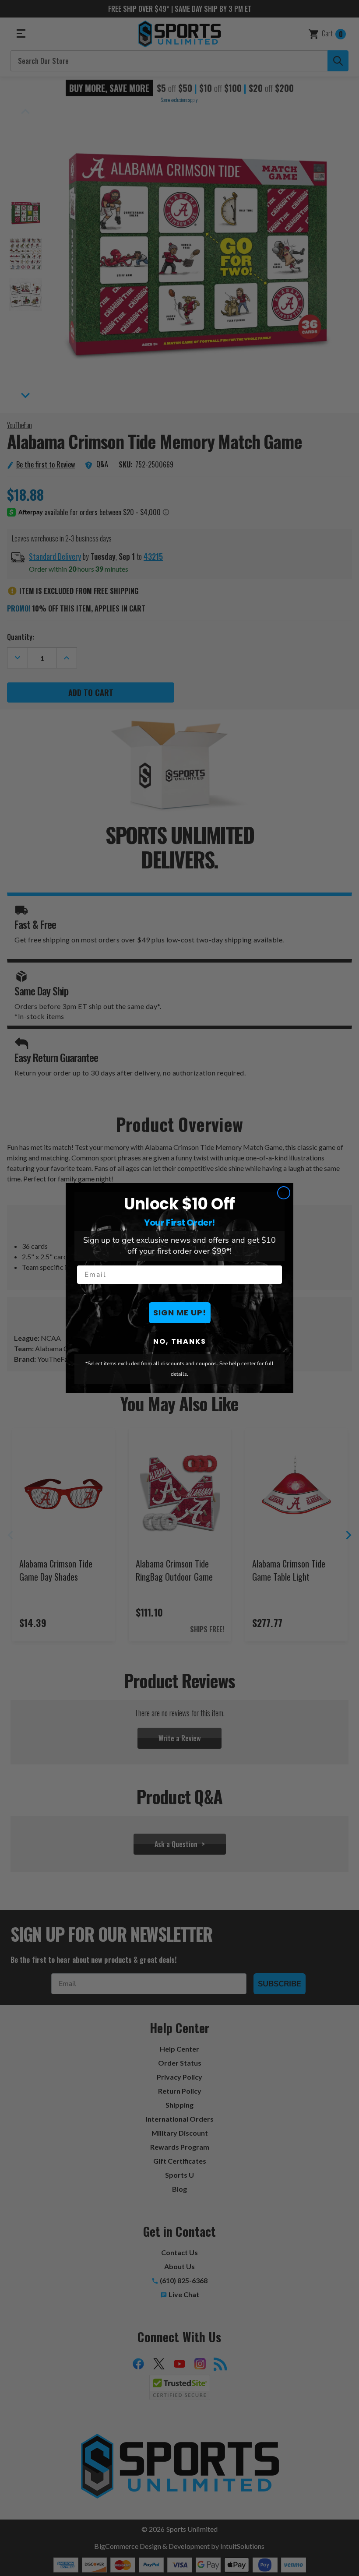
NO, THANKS (180, 1341)
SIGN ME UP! (180, 1313)
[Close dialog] (284, 1193)
